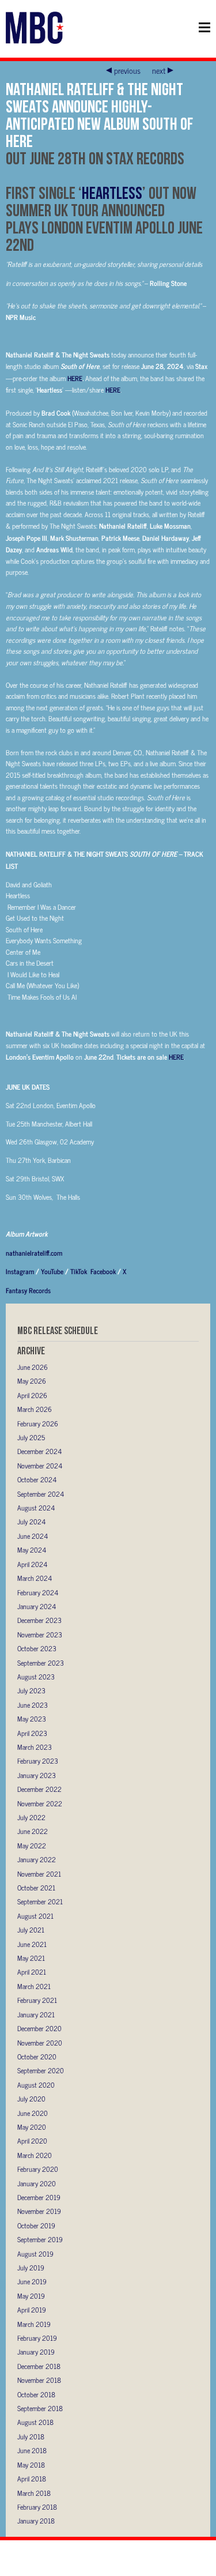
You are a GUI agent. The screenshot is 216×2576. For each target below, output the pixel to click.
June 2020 (33, 2113)
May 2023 (32, 1719)
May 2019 (31, 2296)
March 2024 (35, 1578)
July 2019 (31, 2268)
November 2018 (39, 2380)
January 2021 (36, 2014)
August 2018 (35, 2422)
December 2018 (39, 2366)
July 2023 (31, 1690)
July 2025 (31, 1437)
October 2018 (36, 2394)
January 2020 (37, 2183)
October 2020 (37, 2057)
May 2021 (31, 1958)
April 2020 (32, 2141)
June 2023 (33, 1705)
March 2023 (35, 1747)
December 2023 (39, 1620)
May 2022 (32, 1846)
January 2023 (37, 1775)
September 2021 (40, 1901)
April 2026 (32, 1395)
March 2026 (35, 1409)
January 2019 (36, 2352)
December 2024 (39, 1451)
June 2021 (32, 1944)
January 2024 (37, 1606)
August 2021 (35, 1916)
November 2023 (40, 1635)
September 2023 (41, 1663)
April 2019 (32, 2310)
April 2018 (32, 2479)
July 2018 (31, 2436)
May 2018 (31, 2465)
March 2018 (34, 2493)
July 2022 (31, 1817)
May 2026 (32, 1381)
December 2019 (39, 2197)
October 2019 (36, 2225)
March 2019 (34, 2324)
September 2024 (41, 1494)
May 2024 (32, 1550)
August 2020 (36, 2085)
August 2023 (36, 1677)
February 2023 (38, 1761)
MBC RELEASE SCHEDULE (58, 1330)
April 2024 (32, 1564)
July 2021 (31, 1930)
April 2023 (32, 1733)
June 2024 (33, 1536)
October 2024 (37, 1479)
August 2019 (35, 2254)
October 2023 (37, 1648)
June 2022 (33, 1831)
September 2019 (40, 2239)
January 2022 (37, 1859)
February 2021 (37, 2000)
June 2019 (32, 2281)
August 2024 (36, 1508)
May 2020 (32, 2127)
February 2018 (37, 2507)
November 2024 (40, 1466)
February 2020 (38, 2169)
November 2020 (40, 2043)
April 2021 (32, 1972)
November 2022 (40, 1803)
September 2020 (41, 2070)
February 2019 (37, 2338)
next (159, 70)
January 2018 (36, 2521)
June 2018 (32, 2450)
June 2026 (33, 1367)
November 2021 (39, 1874)
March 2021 (34, 1986)
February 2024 (38, 1592)
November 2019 (39, 2211)
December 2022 (39, 1789)
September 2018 (40, 2408)
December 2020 (39, 2028)
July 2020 (31, 2099)
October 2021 (36, 1888)
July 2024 (31, 1522)
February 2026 (38, 1423)
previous (127, 70)
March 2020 (35, 2155)
